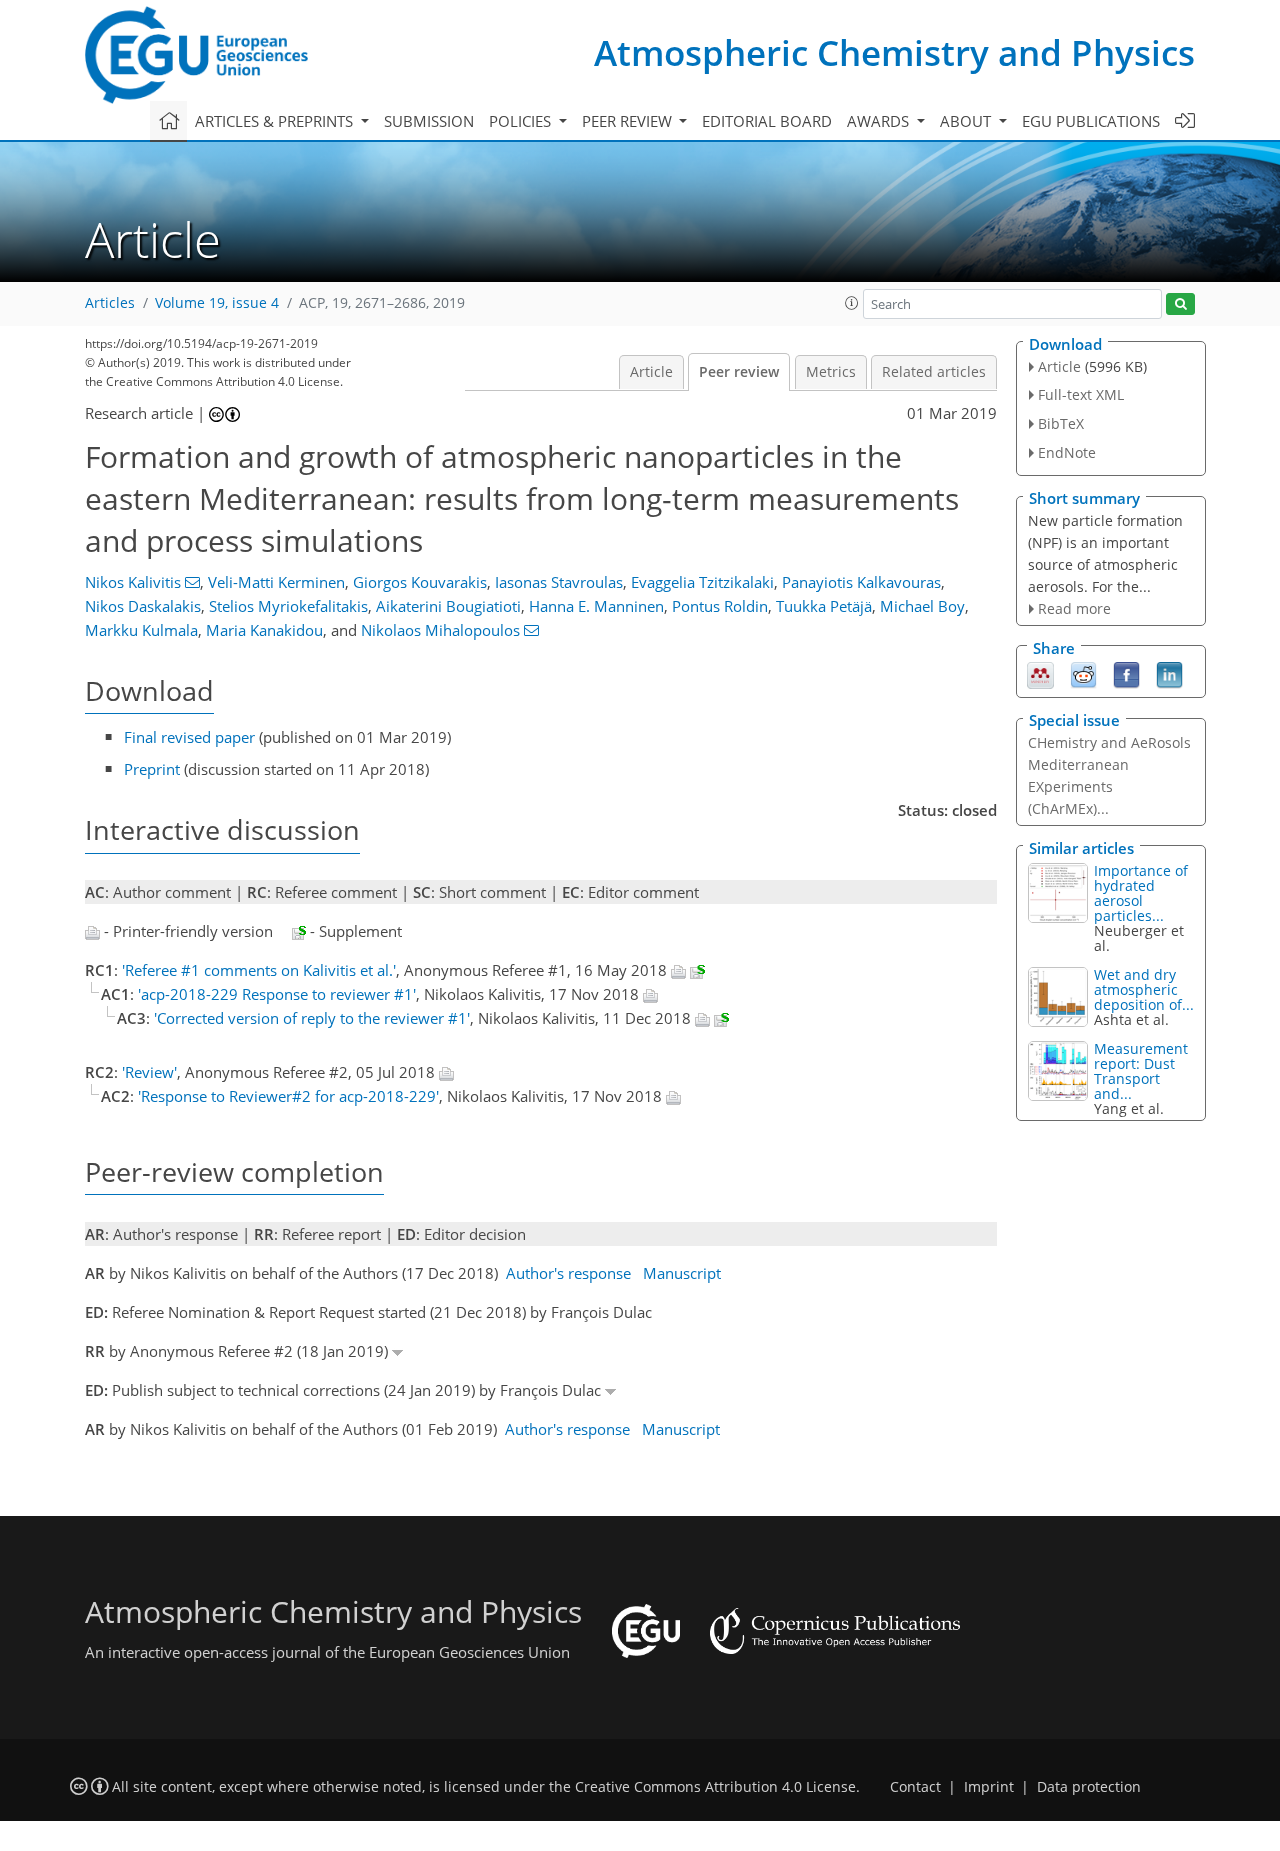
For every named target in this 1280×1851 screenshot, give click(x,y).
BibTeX (1061, 423)
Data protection (1089, 1787)
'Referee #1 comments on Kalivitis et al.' (259, 970)
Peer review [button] (629, 121)
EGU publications (1091, 121)
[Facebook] (1126, 674)
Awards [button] (880, 121)
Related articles (934, 372)
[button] (852, 303)
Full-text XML (1081, 394)
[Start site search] (1180, 304)
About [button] (967, 121)
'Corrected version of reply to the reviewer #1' (312, 1018)
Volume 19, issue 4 (217, 303)
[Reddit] (1083, 674)
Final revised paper (189, 737)
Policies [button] (522, 121)
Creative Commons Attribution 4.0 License (715, 1787)
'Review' (149, 1072)
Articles (110, 303)
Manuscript (682, 1273)
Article (651, 372)
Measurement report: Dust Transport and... (1141, 1071)
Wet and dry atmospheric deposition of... (1144, 989)
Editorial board (767, 121)
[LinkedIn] (1169, 674)
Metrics (831, 372)
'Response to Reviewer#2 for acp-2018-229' (288, 1096)
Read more (1074, 608)
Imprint (989, 1787)
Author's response (568, 1273)
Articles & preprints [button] (276, 121)
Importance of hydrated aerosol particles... (1141, 893)
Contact (915, 1787)
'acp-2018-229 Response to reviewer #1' (277, 994)
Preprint (152, 769)
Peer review (739, 372)
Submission (429, 121)
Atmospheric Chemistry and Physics (894, 52)
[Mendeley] (1040, 674)
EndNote (1067, 452)
